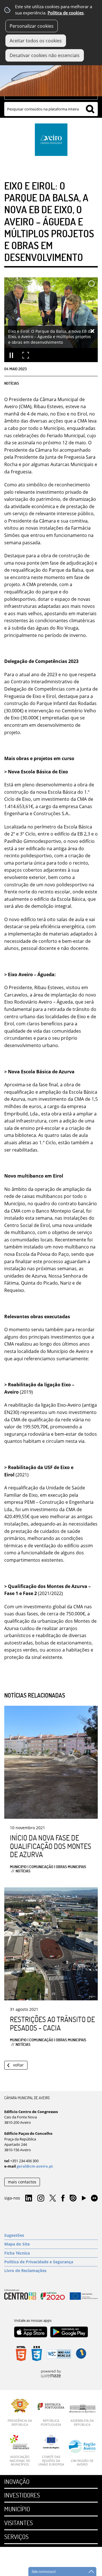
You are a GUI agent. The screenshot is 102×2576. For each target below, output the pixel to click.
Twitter (53, 2198)
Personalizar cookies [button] (32, 26)
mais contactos (22, 2182)
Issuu (73, 2198)
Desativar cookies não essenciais (45, 55)
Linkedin (29, 2198)
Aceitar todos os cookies (36, 41)
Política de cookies (66, 13)
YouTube (84, 2199)
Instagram (41, 2198)
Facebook (63, 2198)
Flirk (94, 2198)
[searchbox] (51, 109)
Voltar (18, 2065)
